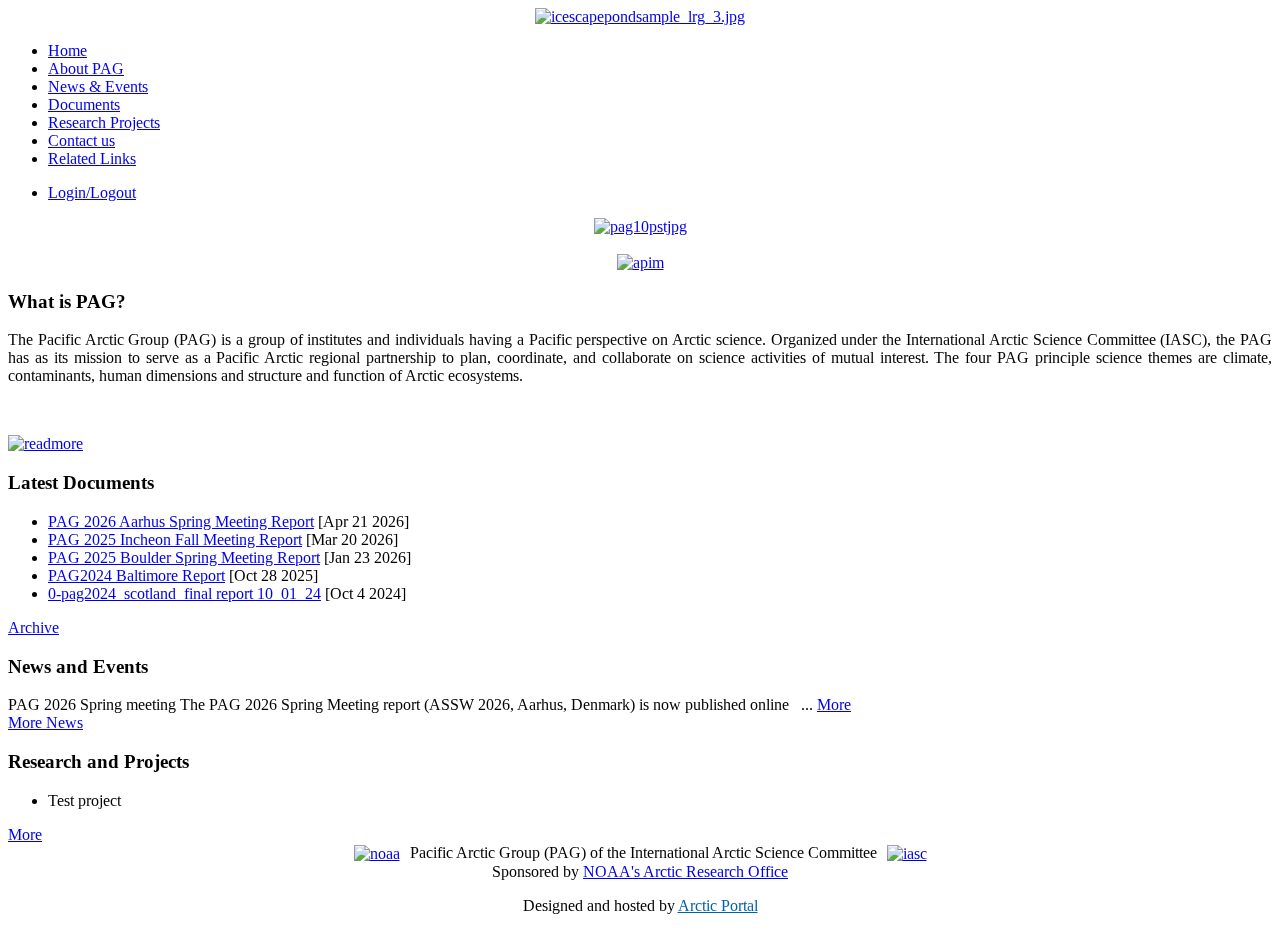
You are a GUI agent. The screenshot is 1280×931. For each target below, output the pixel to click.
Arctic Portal (718, 905)
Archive (33, 627)
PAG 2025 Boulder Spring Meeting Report (184, 557)
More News (45, 722)
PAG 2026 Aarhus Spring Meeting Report (181, 521)
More (834, 704)
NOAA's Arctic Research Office (685, 871)
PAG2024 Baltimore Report (136, 575)
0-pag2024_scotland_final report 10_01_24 (184, 593)
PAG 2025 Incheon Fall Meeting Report (175, 539)
